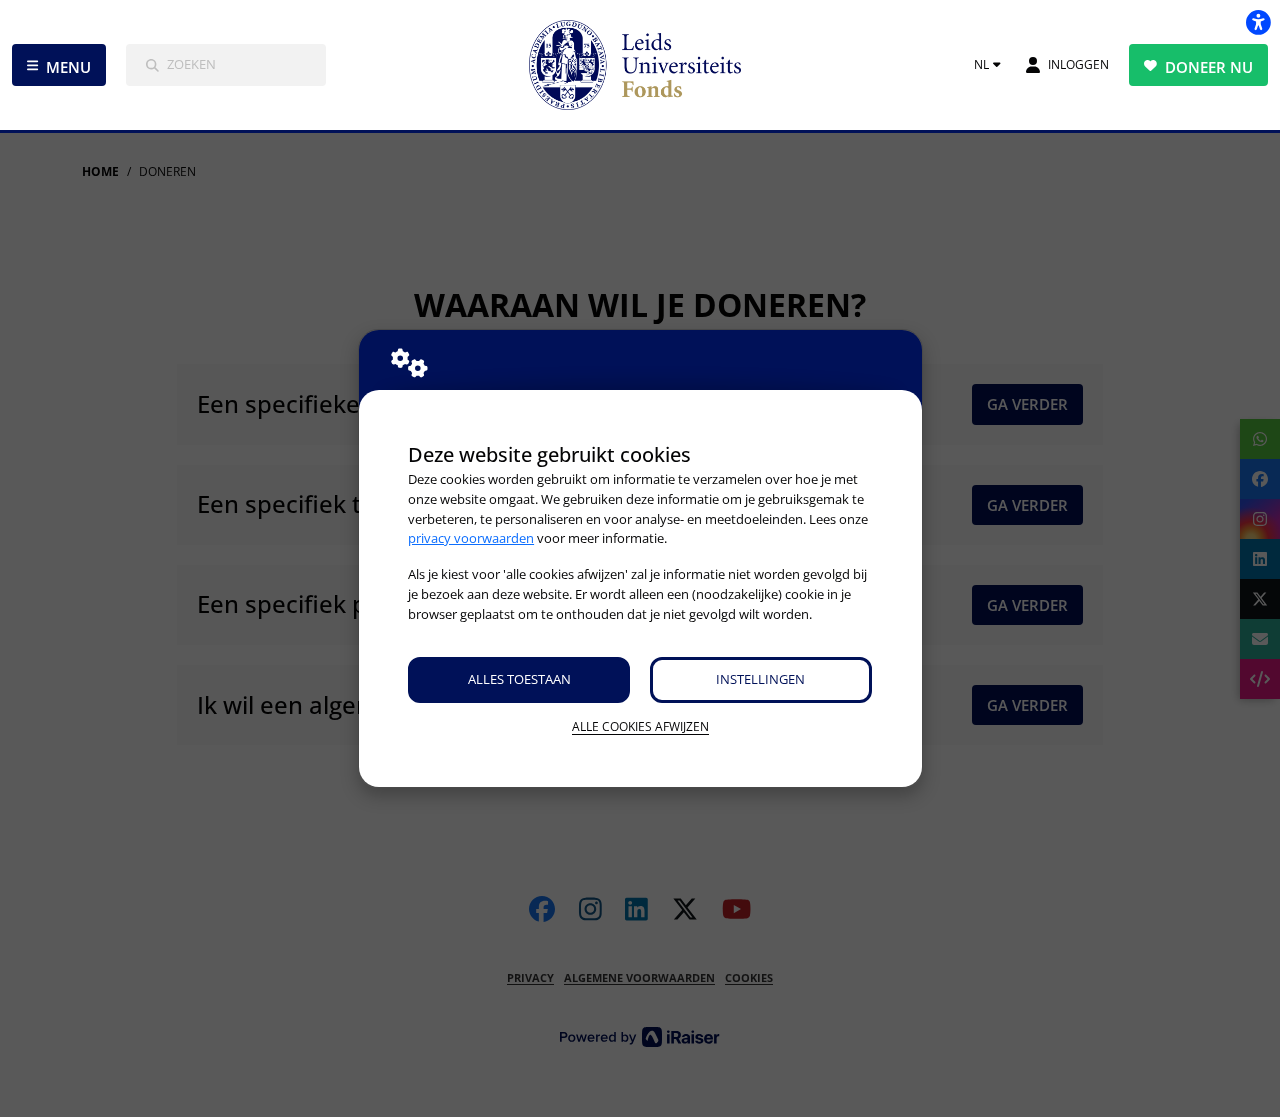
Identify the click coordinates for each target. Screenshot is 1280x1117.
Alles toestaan (519, 679)
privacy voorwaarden (471, 538)
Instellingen (760, 679)
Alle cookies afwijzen (640, 726)
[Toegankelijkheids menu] (1258, 22)
